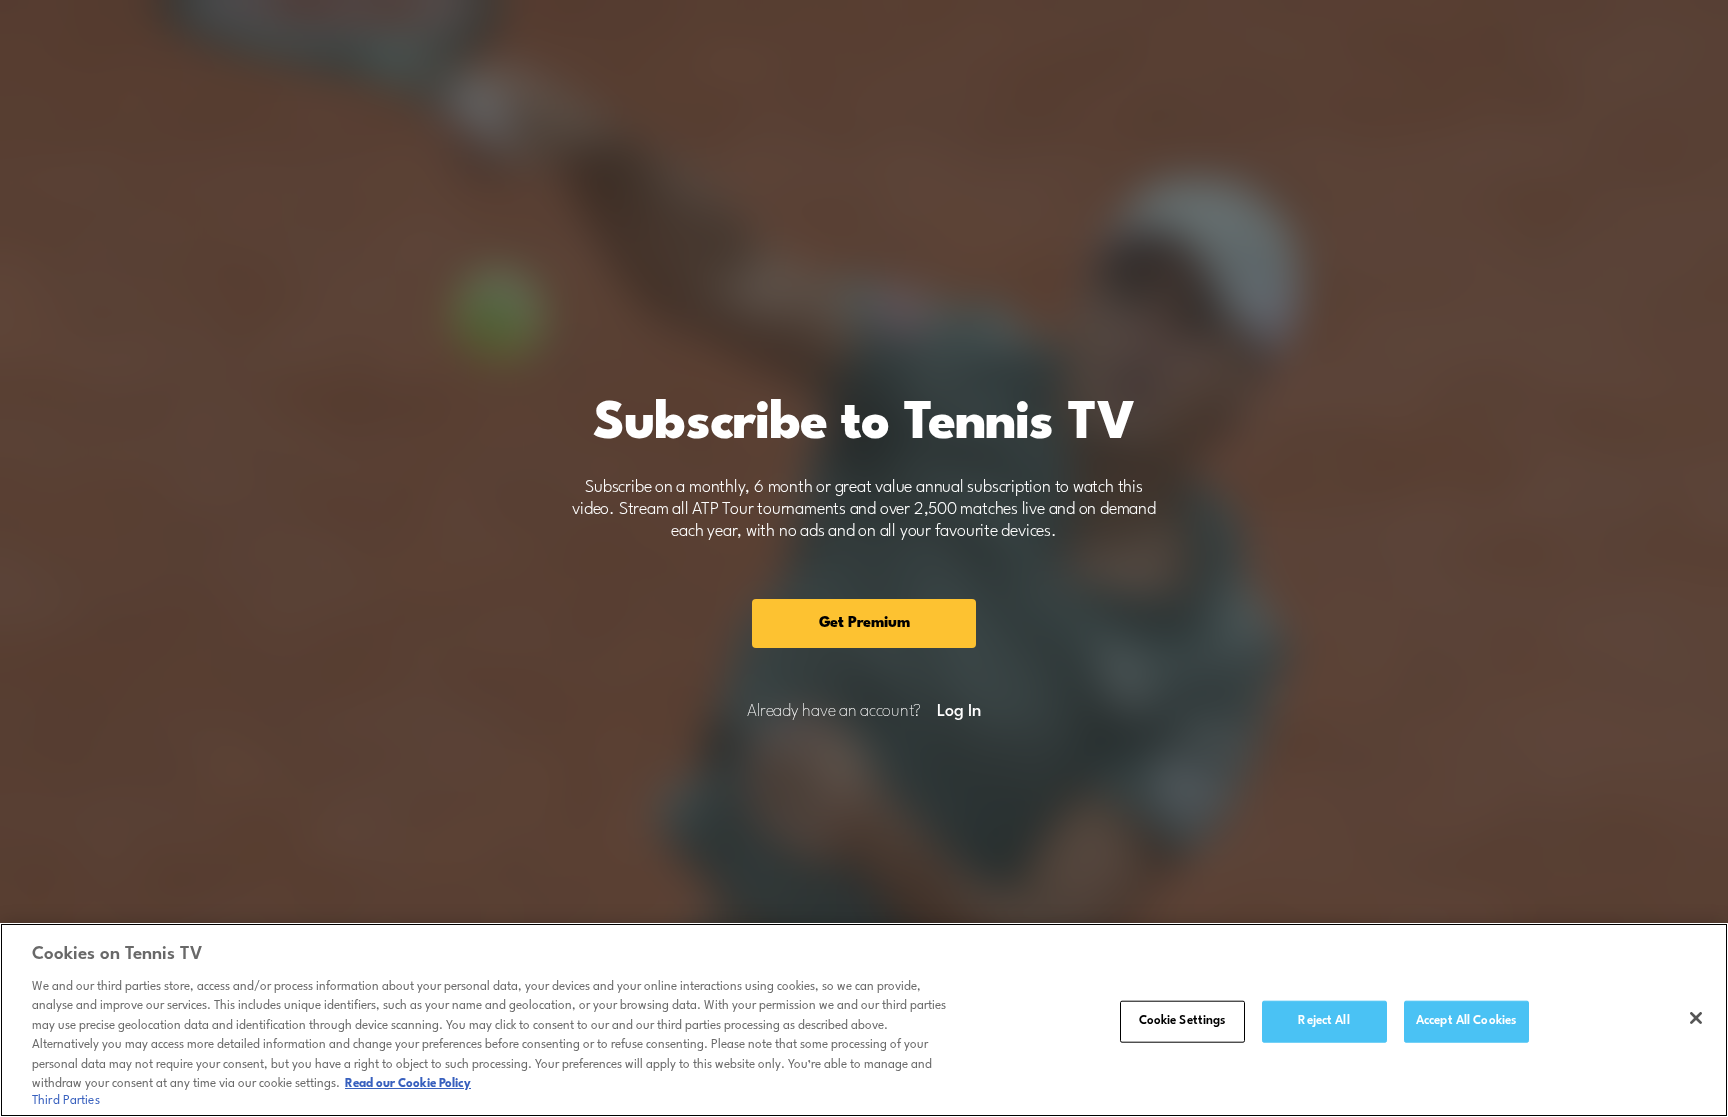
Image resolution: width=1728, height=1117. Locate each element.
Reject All (1323, 1021)
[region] (864, 1020)
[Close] (1696, 1018)
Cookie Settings (1182, 1021)
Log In (958, 712)
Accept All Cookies (1466, 1021)
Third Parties (66, 1101)
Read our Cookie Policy (408, 1084)
